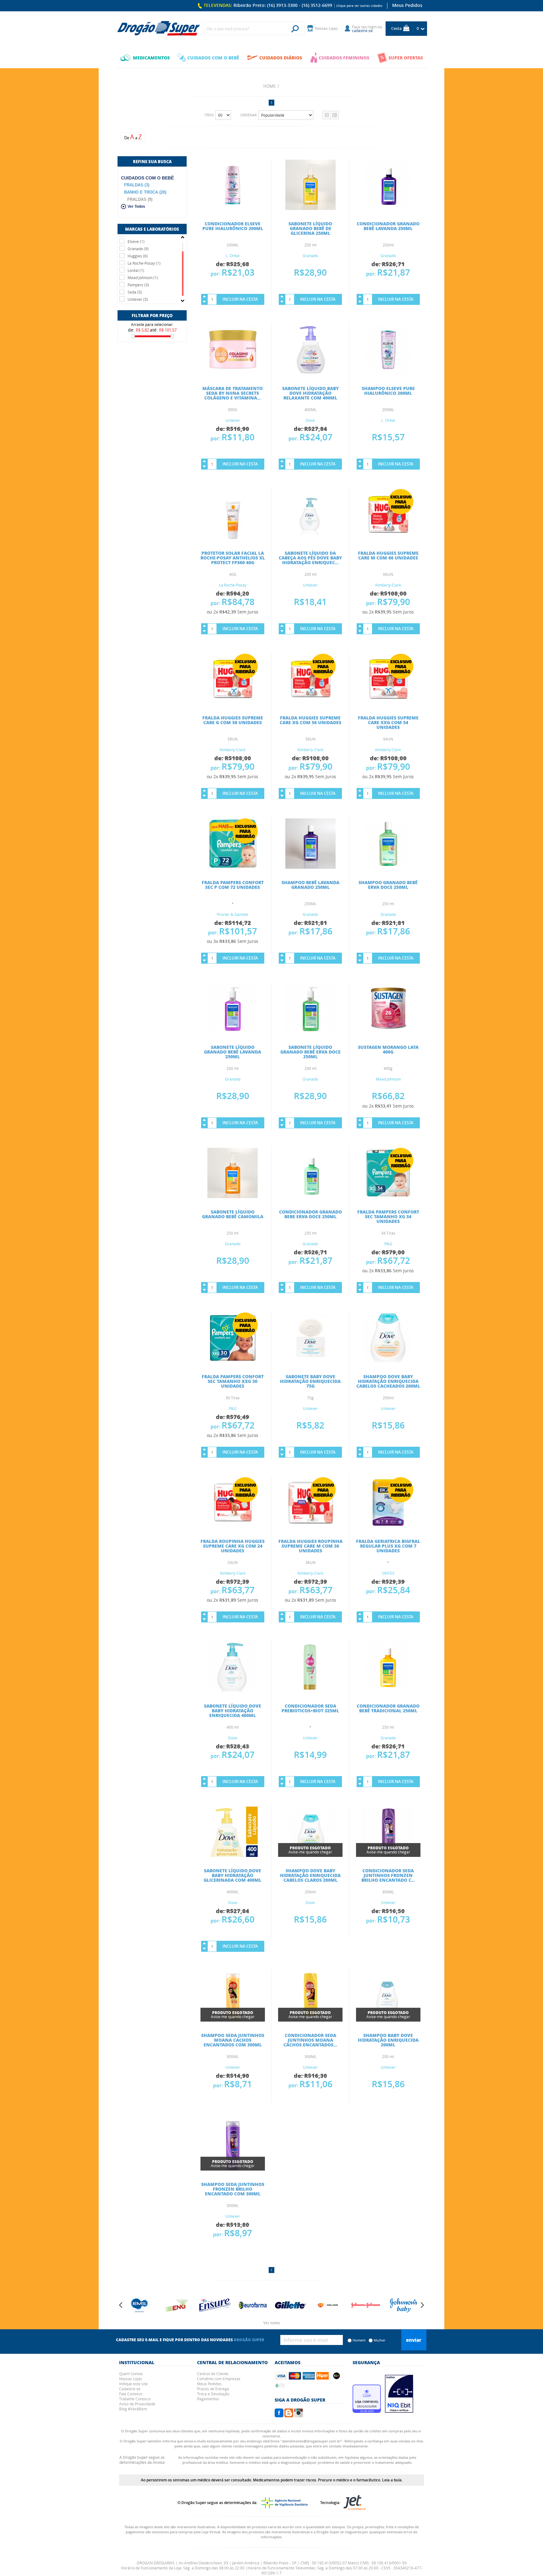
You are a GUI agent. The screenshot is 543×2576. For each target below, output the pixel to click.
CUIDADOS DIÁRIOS (281, 58)
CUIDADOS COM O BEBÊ (213, 58)
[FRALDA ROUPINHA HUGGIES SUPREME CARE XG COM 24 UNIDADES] (233, 1526)
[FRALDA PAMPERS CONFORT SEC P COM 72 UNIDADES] (233, 867)
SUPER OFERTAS (406, 58)
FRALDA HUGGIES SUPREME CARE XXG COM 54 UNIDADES (388, 722)
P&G (388, 1244)
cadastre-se (362, 30)
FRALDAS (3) (137, 185)
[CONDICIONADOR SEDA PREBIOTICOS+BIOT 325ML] (310, 1690)
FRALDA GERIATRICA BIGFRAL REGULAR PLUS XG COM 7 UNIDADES (388, 1546)
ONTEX (388, 1573)
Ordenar (249, 115)
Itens (209, 115)
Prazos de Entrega (213, 2389)
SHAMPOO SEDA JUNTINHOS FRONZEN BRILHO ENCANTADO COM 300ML (233, 2189)
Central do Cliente (213, 2374)
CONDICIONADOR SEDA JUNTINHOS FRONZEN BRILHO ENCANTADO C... (388, 1875)
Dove (310, 420)
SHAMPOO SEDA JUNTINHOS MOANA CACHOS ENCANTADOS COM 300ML (233, 2040)
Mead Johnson (388, 1079)
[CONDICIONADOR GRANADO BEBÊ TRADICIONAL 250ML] (388, 1690)
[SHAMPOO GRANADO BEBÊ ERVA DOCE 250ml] (388, 867)
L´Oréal (233, 256)
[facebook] (279, 2415)
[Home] (158, 29)
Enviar (414, 2340)
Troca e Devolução (213, 2394)
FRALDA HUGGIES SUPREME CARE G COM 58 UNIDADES (233, 720)
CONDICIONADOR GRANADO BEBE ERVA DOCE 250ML (310, 1214)
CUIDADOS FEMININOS (344, 58)
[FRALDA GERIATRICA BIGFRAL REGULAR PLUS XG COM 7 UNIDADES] (388, 1526)
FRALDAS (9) (140, 199)
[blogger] (289, 2415)
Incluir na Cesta (240, 299)
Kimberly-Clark (388, 585)
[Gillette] (253, 2305)
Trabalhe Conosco (135, 2399)
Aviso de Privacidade (137, 2404)
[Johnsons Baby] (366, 2305)
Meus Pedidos (407, 5)
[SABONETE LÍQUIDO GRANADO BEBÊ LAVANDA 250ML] (233, 1032)
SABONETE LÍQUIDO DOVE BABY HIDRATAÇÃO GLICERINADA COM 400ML (233, 1875)
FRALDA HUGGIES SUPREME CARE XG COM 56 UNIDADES (310, 720)
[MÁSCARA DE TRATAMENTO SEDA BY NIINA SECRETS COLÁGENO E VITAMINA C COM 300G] (233, 373)
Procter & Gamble (233, 914)
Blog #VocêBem (133, 2409)
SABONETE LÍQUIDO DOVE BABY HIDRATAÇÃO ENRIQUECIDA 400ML (233, 1710)
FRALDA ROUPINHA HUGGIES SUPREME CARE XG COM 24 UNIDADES (233, 1546)
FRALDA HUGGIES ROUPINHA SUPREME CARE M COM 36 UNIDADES (310, 1546)
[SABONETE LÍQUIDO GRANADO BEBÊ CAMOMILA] (233, 1196)
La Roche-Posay (233, 585)
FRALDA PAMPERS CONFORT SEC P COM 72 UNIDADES (233, 885)
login (373, 27)
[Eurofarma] (215, 2305)
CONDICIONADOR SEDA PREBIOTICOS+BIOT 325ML (310, 1708)
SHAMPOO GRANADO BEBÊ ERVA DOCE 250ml (388, 885)
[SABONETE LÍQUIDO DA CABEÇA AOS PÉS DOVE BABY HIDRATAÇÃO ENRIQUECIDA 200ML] (310, 537)
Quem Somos (131, 2374)
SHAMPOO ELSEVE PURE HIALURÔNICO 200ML (388, 391)
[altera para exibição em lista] (335, 115)
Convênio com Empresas (219, 2379)
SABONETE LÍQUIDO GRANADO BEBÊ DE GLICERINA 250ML (310, 228)
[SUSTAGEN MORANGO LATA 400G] (388, 1032)
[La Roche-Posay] (403, 2305)
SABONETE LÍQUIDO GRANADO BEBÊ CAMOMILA (233, 1214)
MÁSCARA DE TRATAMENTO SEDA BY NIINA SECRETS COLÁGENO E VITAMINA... (233, 393)
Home (269, 86)
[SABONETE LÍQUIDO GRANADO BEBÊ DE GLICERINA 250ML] (310, 208)
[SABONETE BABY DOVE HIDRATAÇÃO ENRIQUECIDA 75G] (310, 1361)
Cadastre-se (130, 2389)
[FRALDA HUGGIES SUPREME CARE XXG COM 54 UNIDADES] (388, 702)
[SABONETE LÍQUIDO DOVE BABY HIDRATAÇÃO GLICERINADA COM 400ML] (233, 1855)
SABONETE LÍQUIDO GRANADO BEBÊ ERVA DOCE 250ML (310, 1052)
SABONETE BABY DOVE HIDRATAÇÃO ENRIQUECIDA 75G (310, 1381)
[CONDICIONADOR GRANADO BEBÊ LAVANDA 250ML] (388, 208)
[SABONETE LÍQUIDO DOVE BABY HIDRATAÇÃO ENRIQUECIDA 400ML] (233, 1690)
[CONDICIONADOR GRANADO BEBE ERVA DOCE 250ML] (310, 1196)
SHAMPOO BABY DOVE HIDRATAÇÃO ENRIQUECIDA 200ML (388, 2040)
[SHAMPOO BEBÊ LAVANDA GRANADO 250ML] (310, 867)
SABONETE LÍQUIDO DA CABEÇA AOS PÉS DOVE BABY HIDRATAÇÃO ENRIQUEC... (310, 558)
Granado (310, 256)
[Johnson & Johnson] (328, 2305)
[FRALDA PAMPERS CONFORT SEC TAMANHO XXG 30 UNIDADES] (233, 1361)
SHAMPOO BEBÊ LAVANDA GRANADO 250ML (310, 885)
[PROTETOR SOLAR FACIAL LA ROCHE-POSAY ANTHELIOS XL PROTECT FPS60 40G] (233, 537)
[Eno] (140, 2305)
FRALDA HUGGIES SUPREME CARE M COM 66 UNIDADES (388, 555)
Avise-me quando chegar (310, 1850)
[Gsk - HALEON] (290, 2305)
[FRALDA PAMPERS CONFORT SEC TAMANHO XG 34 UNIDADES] (388, 1196)
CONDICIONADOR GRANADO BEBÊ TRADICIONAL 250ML (388, 1708)
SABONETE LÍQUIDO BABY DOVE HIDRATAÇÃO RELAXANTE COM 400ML (310, 393)
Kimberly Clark (233, 1573)
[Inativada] (399, 2411)
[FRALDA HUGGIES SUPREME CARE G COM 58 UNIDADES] (233, 702)
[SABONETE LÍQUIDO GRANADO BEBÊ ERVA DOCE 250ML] (310, 1032)
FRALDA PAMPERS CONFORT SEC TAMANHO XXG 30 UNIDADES (233, 1381)
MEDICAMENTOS (151, 58)
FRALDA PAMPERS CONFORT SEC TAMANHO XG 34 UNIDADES (388, 1216)
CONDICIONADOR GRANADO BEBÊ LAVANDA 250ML (388, 226)
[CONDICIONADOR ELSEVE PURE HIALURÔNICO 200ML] (233, 208)
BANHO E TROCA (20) (145, 192)
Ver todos (272, 2323)
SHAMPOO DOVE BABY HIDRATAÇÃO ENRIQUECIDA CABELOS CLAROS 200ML (310, 1875)
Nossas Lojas (131, 2379)
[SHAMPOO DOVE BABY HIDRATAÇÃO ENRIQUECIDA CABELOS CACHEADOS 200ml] (388, 1361)
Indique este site (133, 2384)
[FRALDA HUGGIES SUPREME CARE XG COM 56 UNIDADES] (310, 702)
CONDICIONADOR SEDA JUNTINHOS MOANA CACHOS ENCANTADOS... (310, 2040)
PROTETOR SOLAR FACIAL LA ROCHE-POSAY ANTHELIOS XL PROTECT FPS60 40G (233, 558)
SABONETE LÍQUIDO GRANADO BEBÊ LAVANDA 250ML (233, 1052)
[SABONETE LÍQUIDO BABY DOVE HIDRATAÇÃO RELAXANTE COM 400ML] (310, 373)
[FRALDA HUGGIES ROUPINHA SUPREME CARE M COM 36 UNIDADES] (310, 1526)
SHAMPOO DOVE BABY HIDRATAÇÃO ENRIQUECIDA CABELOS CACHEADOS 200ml (388, 1381)
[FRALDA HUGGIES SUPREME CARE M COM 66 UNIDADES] (388, 537)
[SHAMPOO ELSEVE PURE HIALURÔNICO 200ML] (388, 373)
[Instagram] (299, 2415)
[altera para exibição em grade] (327, 115)
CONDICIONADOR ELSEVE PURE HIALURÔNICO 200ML (233, 226)
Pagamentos (208, 2399)
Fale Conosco (131, 2394)
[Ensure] (177, 2305)
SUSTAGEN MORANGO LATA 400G (388, 1049)
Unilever (233, 420)
